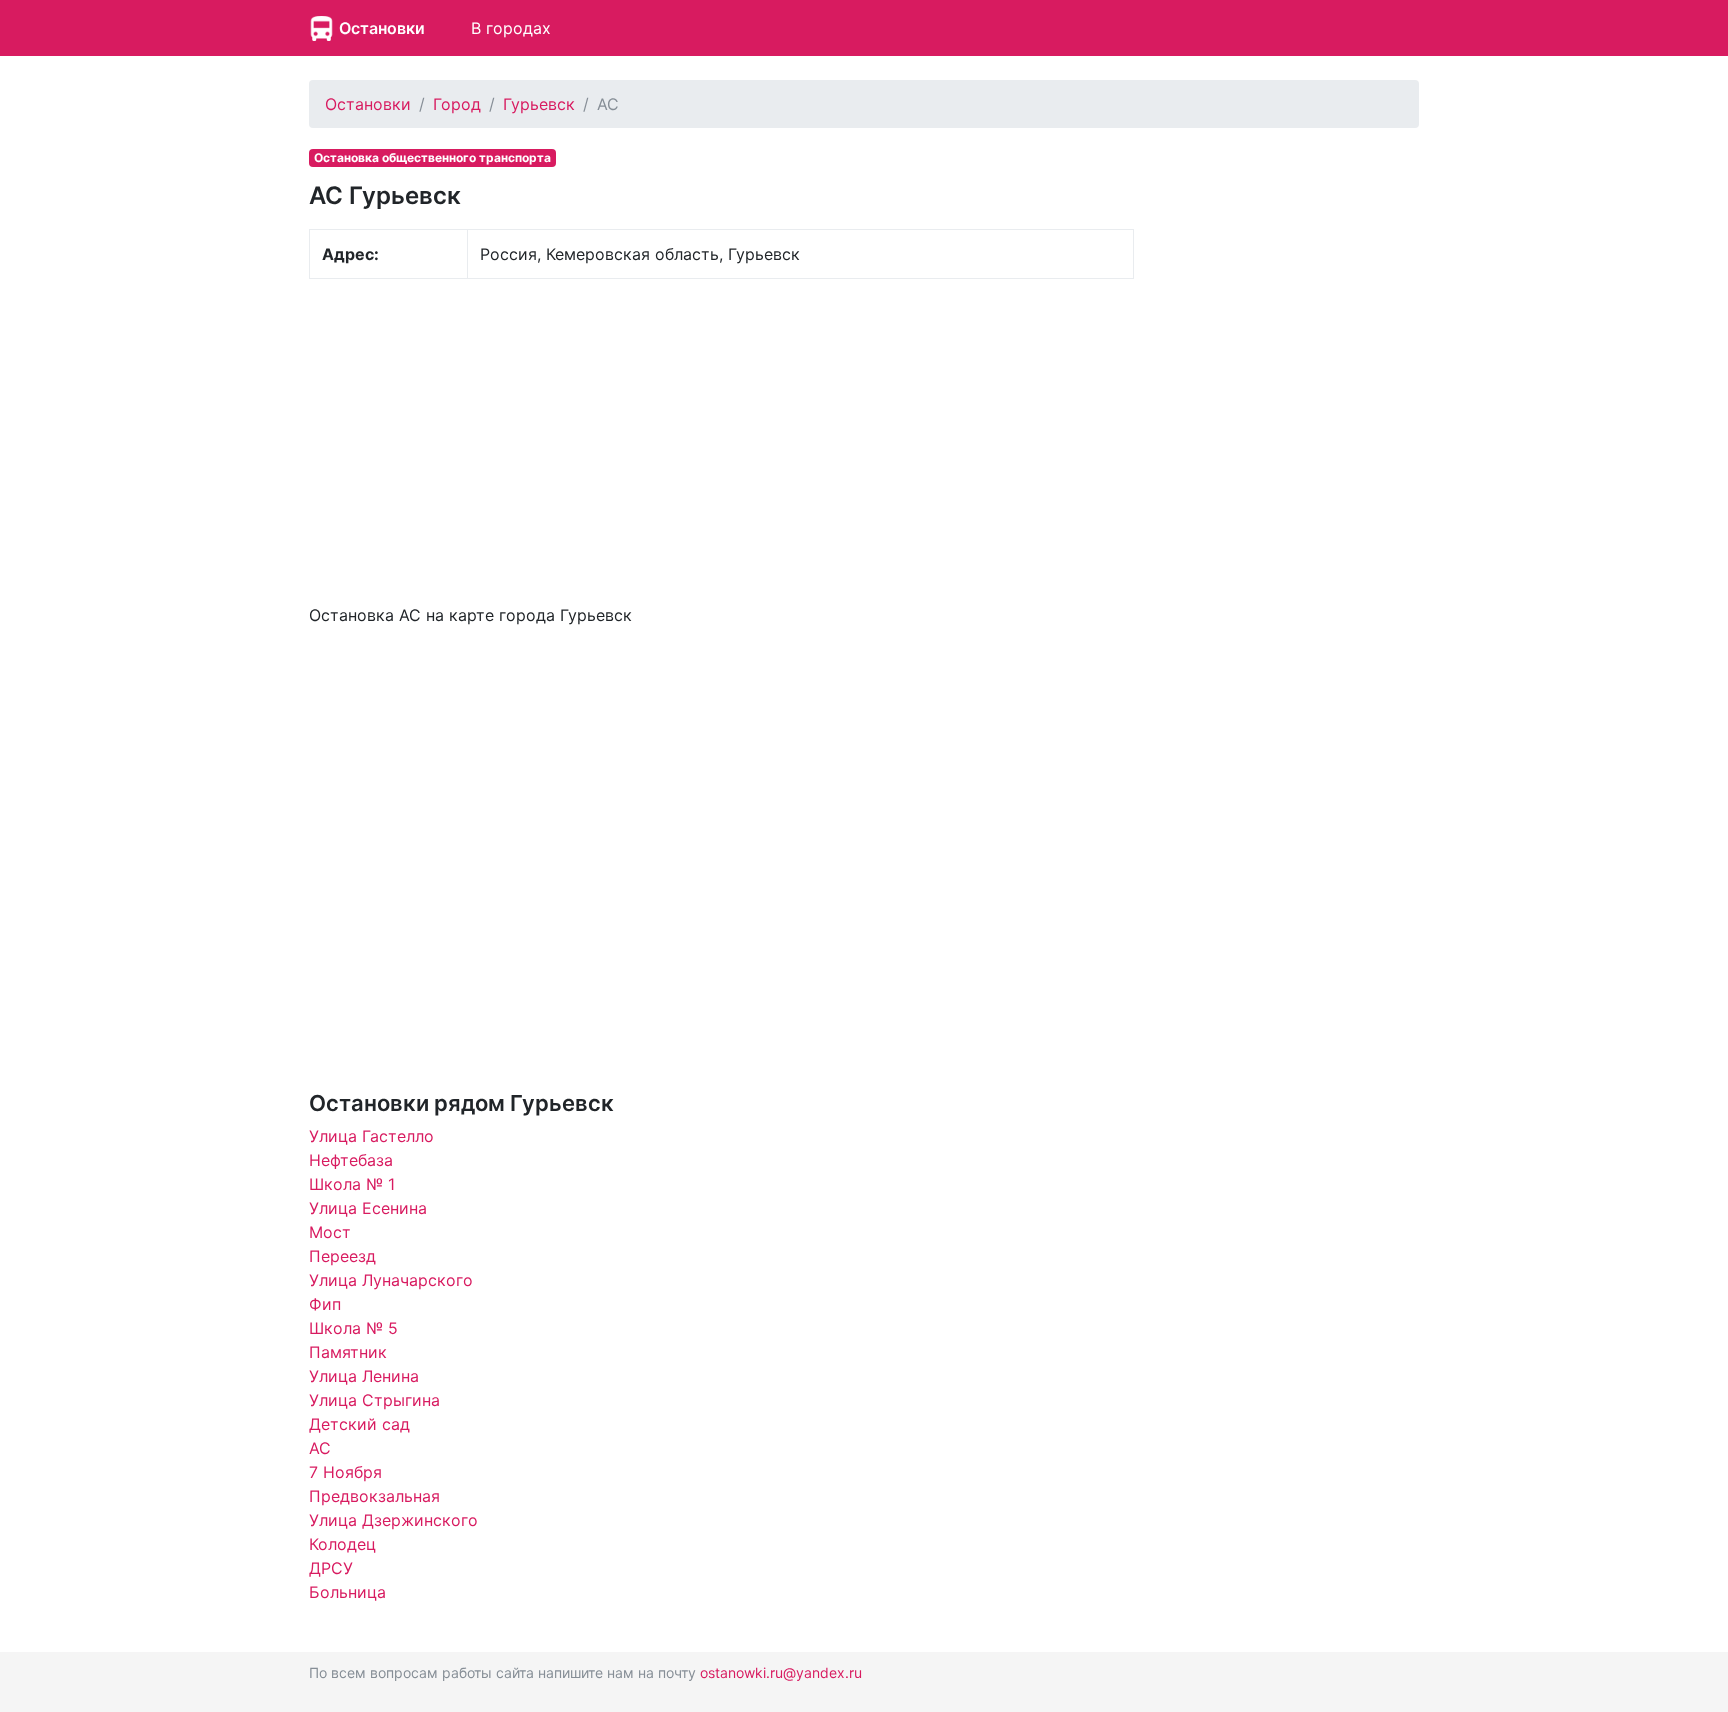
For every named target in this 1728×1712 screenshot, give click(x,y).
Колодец (342, 1544)
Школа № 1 (352, 1184)
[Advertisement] (721, 439)
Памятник (348, 1352)
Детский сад (359, 1424)
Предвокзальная (374, 1496)
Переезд (342, 1256)
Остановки (382, 28)
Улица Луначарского (391, 1280)
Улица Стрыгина (374, 1400)
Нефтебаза (351, 1160)
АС (320, 1448)
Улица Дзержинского (393, 1520)
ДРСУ (331, 1568)
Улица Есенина (368, 1208)
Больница (347, 1592)
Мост (330, 1232)
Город (457, 104)
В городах (511, 28)
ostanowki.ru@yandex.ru (781, 1672)
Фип (325, 1304)
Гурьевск (539, 104)
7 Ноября (345, 1472)
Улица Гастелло (371, 1136)
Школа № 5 (353, 1328)
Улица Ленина (364, 1376)
